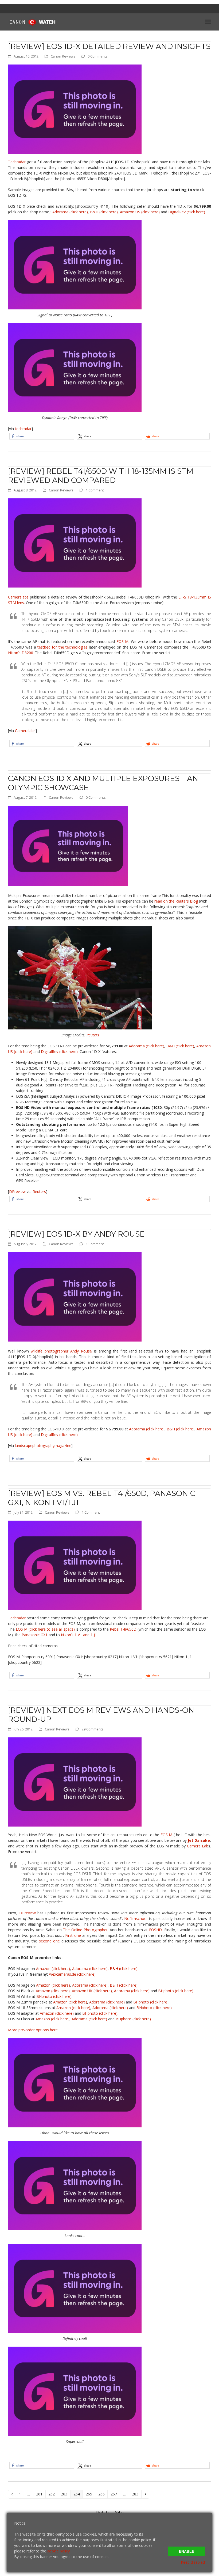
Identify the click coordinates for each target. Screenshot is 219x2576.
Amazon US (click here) (140, 212)
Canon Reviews (63, 56)
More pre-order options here (33, 2030)
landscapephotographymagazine (43, 1446)
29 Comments (93, 1729)
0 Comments (98, 56)
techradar (23, 429)
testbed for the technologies (62, 647)
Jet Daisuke (199, 1840)
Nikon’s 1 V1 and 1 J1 (79, 1635)
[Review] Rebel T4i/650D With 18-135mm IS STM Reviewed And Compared (101, 476)
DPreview (17, 1192)
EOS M (123, 641)
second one (49, 1941)
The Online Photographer (85, 1930)
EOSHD (155, 1930)
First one (73, 1935)
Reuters (93, 1035)
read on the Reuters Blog (176, 901)
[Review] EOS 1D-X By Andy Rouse (76, 1234)
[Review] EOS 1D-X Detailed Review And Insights (109, 46)
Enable (187, 2551)
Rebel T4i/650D (123, 1629)
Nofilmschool (136, 1918)
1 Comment (95, 490)
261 (40, 2494)
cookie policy (58, 2551)
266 (102, 2494)
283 (136, 2494)
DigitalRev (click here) (187, 212)
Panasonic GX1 (35, 1635)
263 (65, 2494)
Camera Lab (198, 1846)
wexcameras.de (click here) (72, 1974)
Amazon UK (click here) (92, 1991)
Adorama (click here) (70, 212)
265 (90, 2494)
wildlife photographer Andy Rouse (61, 1351)
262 (52, 2494)
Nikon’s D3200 (21, 653)
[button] (208, 22)
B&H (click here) (104, 212)
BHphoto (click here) (176, 1991)
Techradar (17, 162)
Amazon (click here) (53, 1969)
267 (115, 2494)
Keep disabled (193, 2562)
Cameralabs (18, 597)
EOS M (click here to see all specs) (45, 1629)
